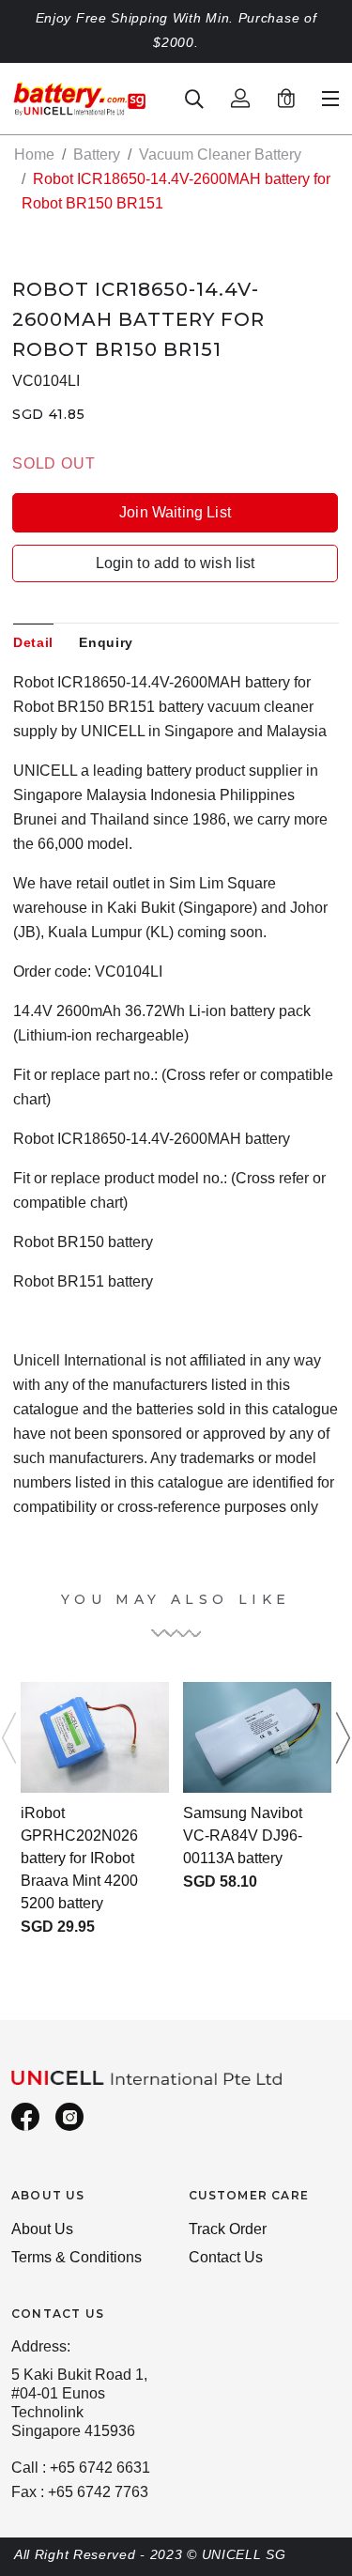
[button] (337, 1737)
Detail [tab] (33, 642)
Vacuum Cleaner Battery (220, 154)
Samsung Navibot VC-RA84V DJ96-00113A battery (243, 1836)
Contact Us (226, 2257)
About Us (42, 2229)
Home (34, 154)
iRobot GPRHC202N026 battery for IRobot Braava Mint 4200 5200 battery (79, 1858)
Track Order (228, 2229)
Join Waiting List (175, 512)
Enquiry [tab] (106, 642)
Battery (97, 154)
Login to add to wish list (176, 563)
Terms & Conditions (77, 2257)
